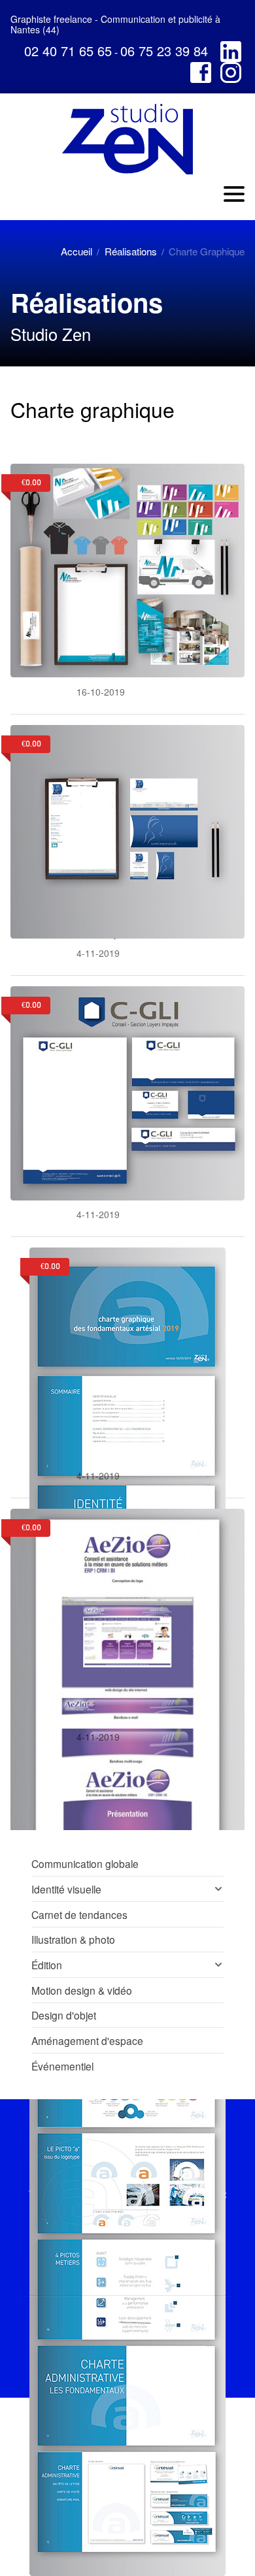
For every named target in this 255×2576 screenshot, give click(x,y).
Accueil (76, 251)
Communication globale (85, 1863)
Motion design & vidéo (82, 1990)
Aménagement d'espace (87, 2040)
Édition (47, 1965)
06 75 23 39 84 (164, 51)
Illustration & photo (73, 1939)
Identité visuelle (66, 1889)
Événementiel (62, 2066)
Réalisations (131, 251)
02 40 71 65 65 (68, 51)
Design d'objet (64, 2015)
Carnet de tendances (79, 1914)
